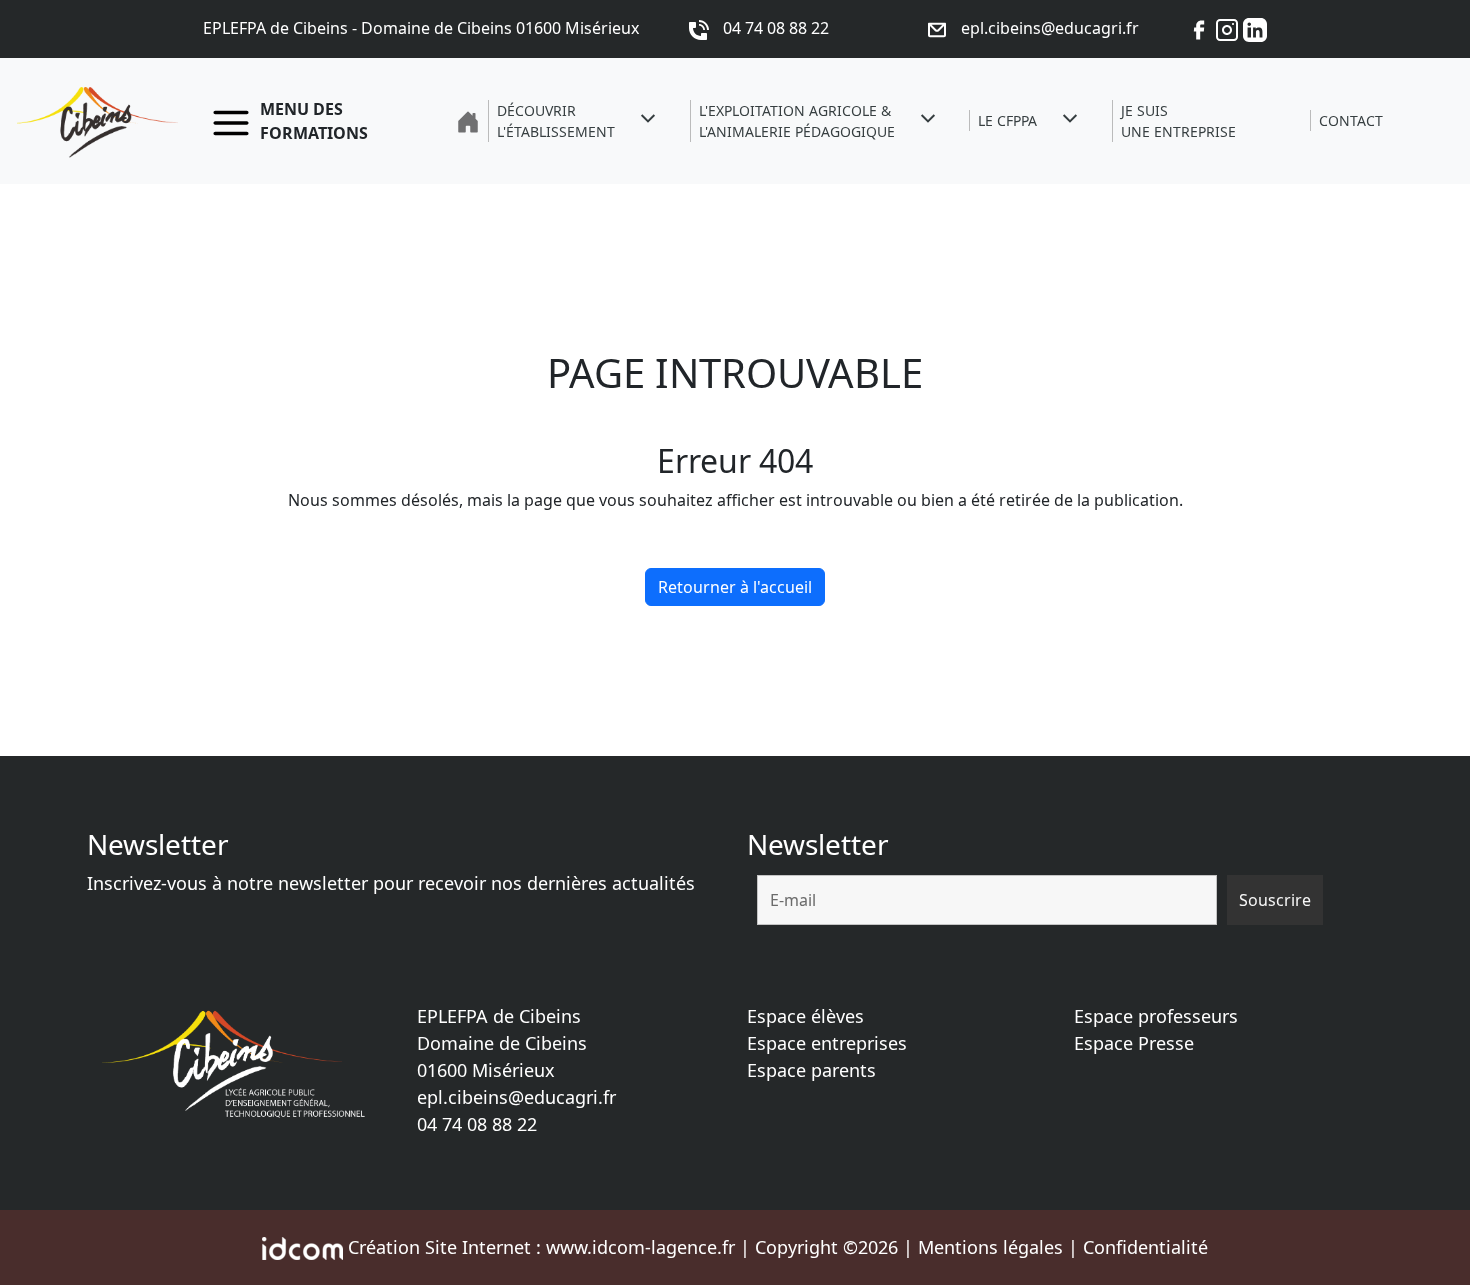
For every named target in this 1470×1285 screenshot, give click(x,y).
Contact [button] (1351, 120)
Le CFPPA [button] (1007, 120)
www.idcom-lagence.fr (640, 1247)
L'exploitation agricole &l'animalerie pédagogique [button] (797, 121)
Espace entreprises (827, 1043)
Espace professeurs (1156, 1016)
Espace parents (811, 1070)
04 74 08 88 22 (477, 1124)
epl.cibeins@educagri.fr (516, 1097)
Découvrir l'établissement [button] (556, 121)
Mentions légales (990, 1247)
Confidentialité (1145, 1247)
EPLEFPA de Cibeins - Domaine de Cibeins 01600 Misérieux (421, 28)
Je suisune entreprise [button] (1178, 121)
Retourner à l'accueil (735, 587)
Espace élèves (805, 1016)
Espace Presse (1134, 1043)
